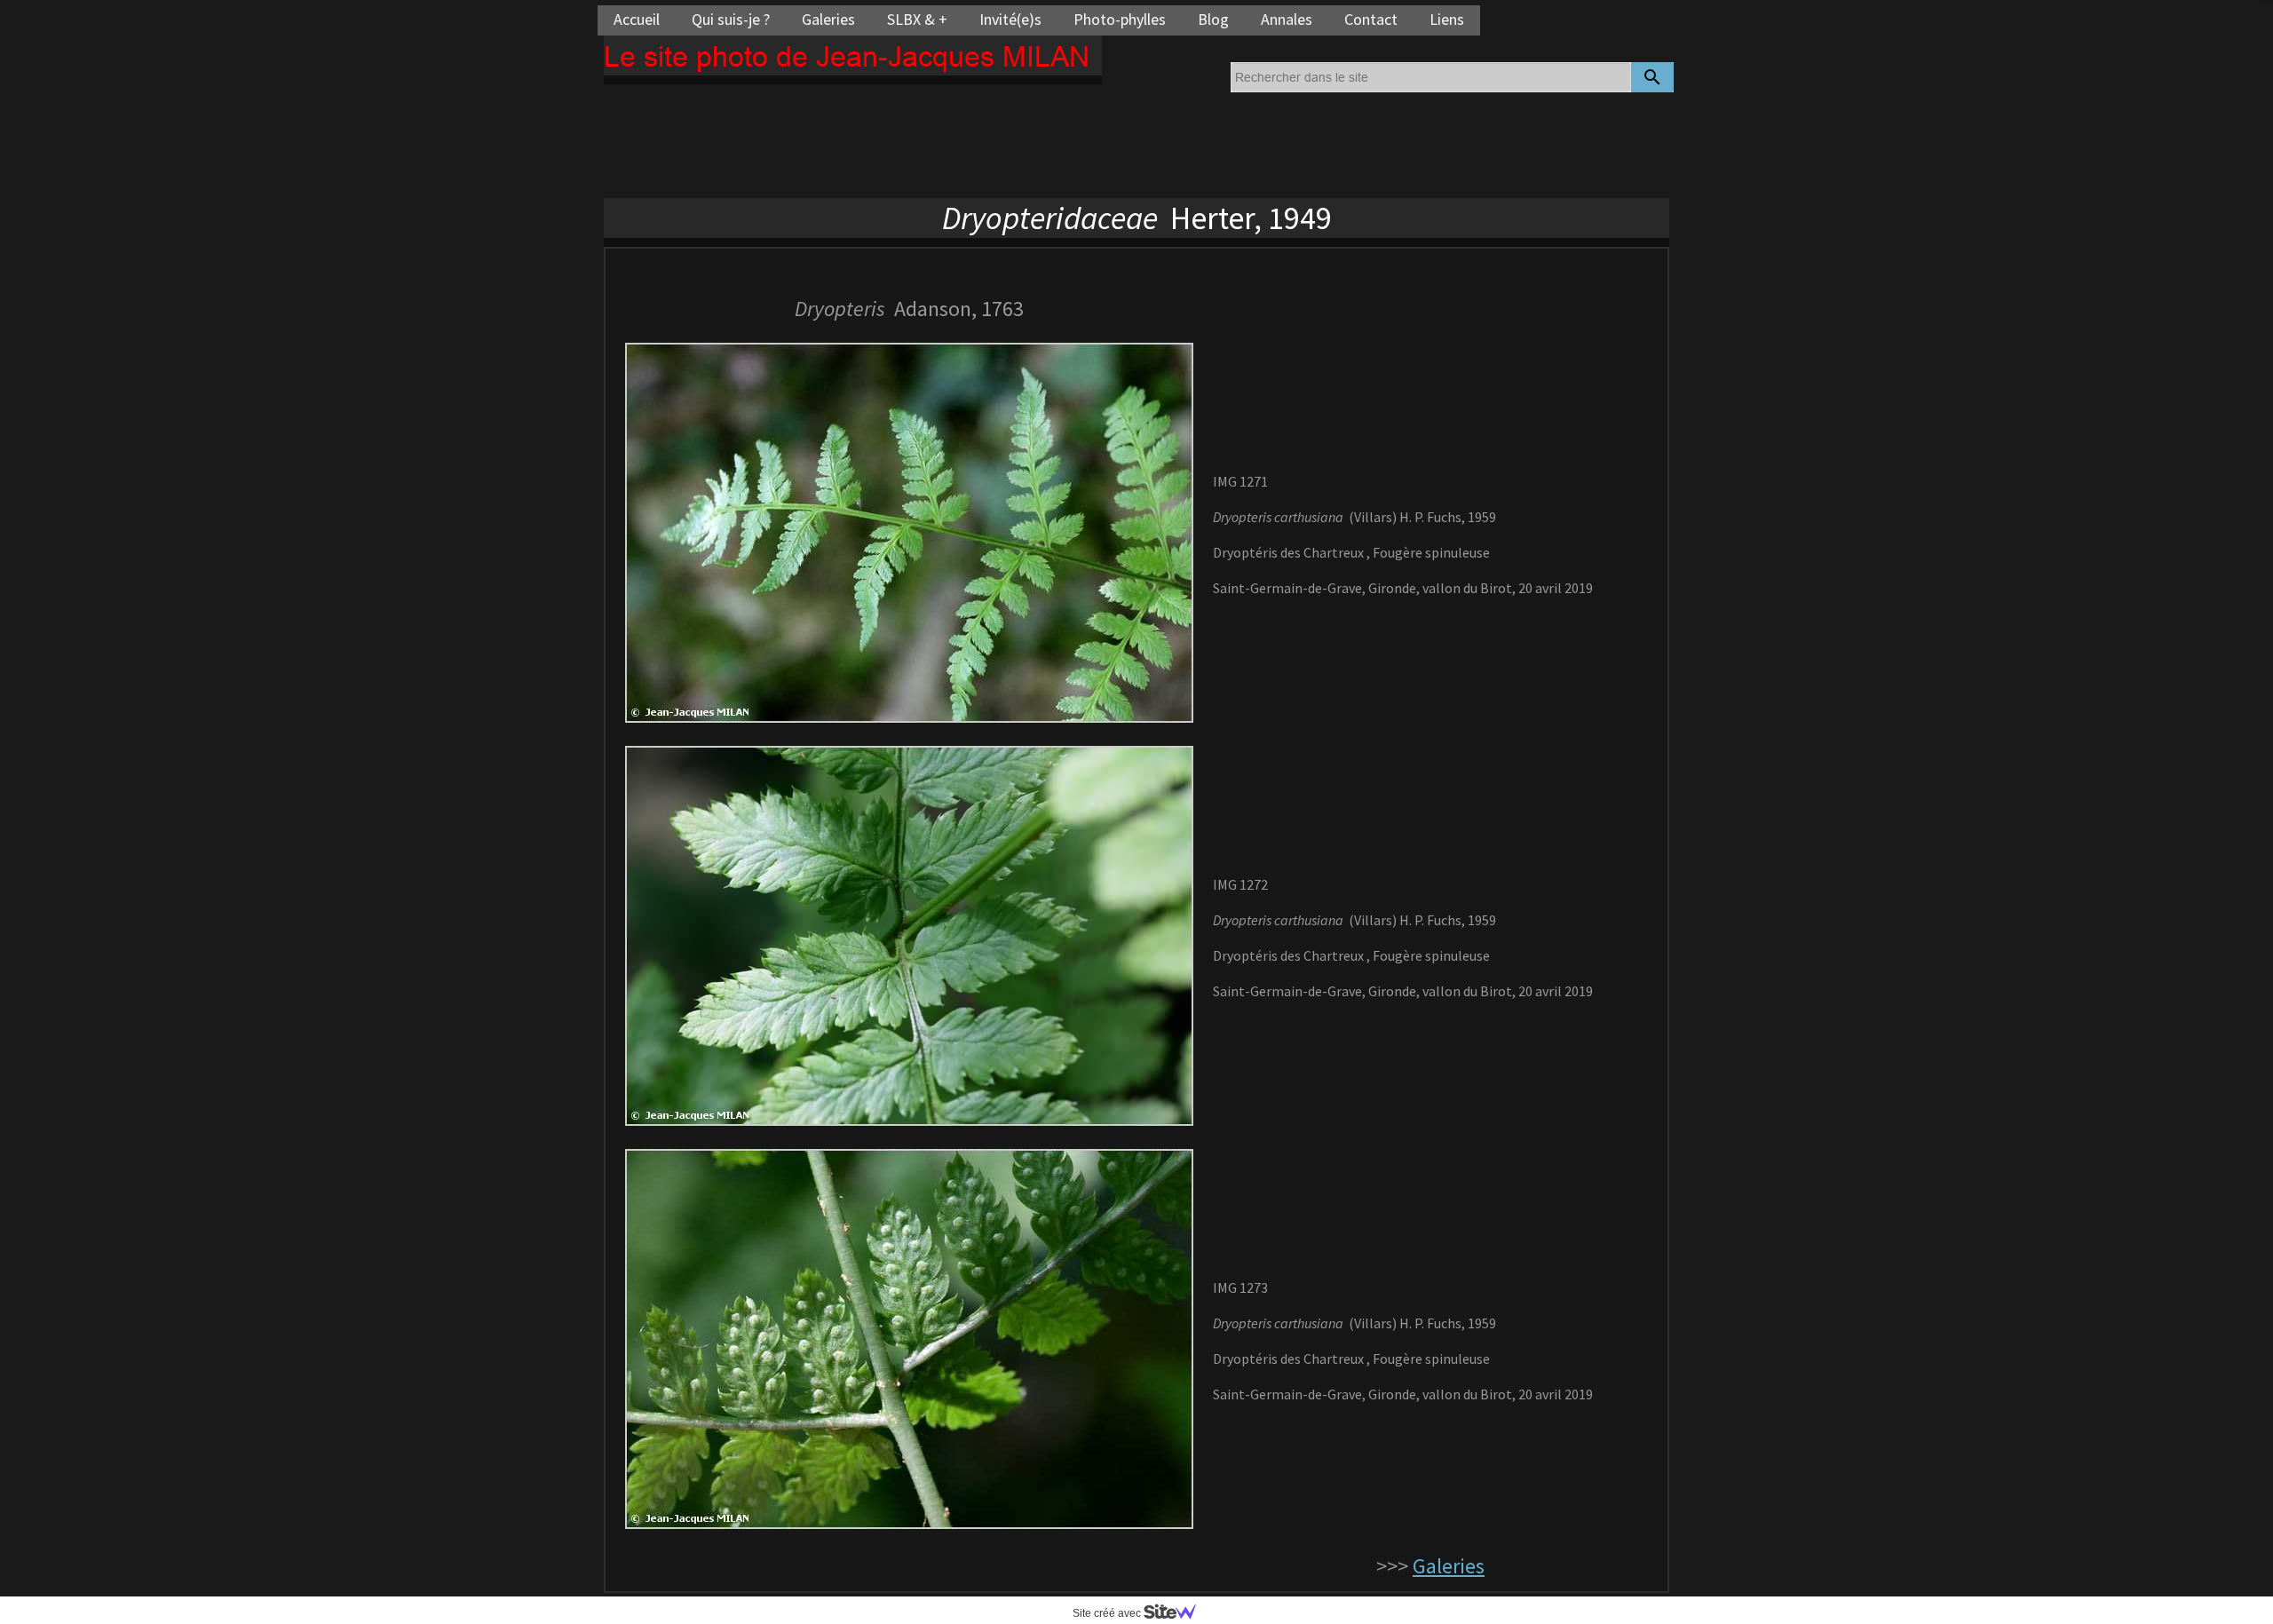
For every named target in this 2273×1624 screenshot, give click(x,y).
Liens (1447, 19)
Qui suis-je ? (731, 19)
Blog (1213, 19)
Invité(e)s (1010, 19)
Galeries (828, 19)
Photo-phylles (1120, 19)
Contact (1371, 19)
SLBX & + (917, 19)
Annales (1287, 19)
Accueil (637, 19)
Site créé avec (1108, 1613)
